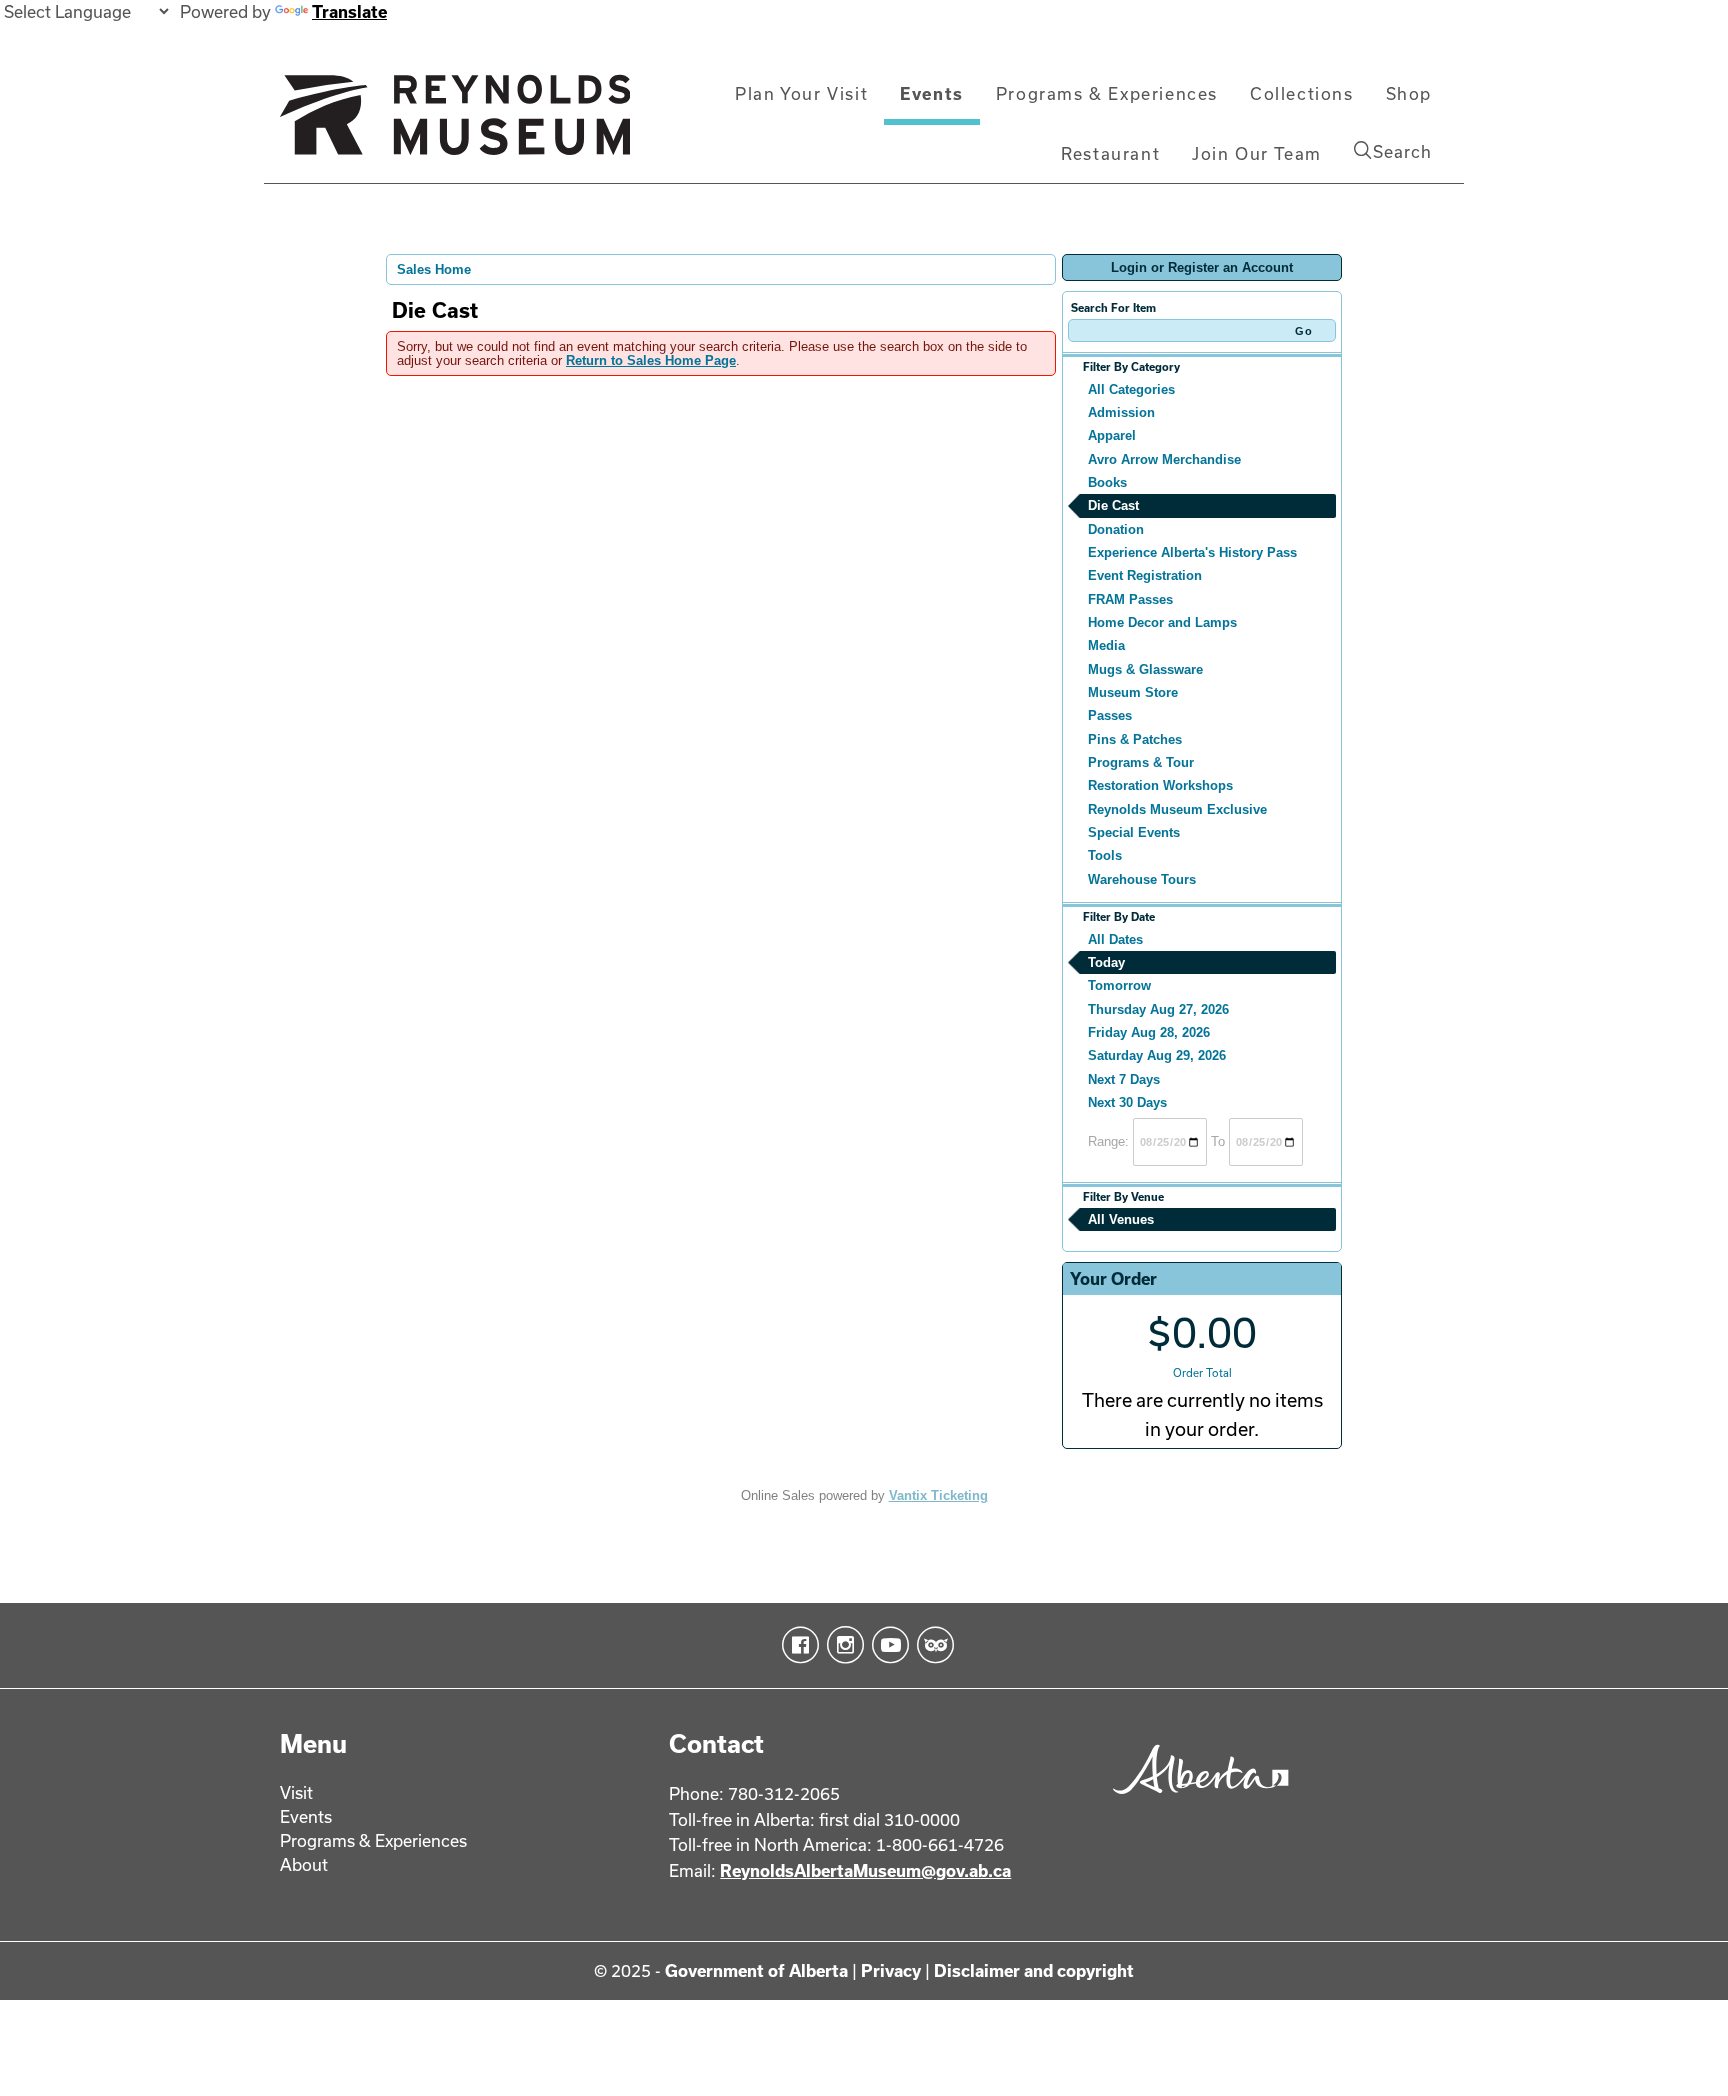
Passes (1110, 715)
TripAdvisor (931, 1645)
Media (1106, 645)
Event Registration (1145, 575)
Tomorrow (1119, 985)
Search (1402, 151)
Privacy (891, 1970)
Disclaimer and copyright (1034, 1970)
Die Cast (1113, 505)
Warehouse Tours (1142, 879)
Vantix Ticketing (938, 1495)
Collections (1302, 93)
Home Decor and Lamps (1162, 622)
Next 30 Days (1127, 1102)
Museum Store (1133, 692)
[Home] (455, 123)
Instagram (841, 1645)
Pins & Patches (1135, 739)
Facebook (796, 1645)
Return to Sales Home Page (651, 360)
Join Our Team (1257, 153)
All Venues (1121, 1219)
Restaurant (1110, 153)
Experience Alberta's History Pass (1192, 552)
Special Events (1134, 832)
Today (1106, 962)
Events (932, 93)
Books (1107, 482)
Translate (349, 11)
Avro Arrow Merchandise (1164, 459)
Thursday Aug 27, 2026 (1158, 1009)
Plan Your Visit (801, 93)
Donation (1116, 529)
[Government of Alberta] (1195, 1800)
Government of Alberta (756, 1970)
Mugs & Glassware (1145, 669)
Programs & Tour (1141, 762)
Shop (1409, 93)
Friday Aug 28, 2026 (1149, 1032)
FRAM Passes (1130, 599)
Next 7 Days (1124, 1079)
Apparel (1112, 435)
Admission (1121, 412)
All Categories (1131, 389)
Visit (296, 1792)
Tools (1105, 855)
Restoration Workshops (1160, 785)
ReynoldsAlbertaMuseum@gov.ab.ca (865, 1870)
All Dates (1115, 939)
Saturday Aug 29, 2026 (1157, 1055)
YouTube (886, 1645)
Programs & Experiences (1107, 93)
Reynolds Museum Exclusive (1177, 809)
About (304, 1864)
